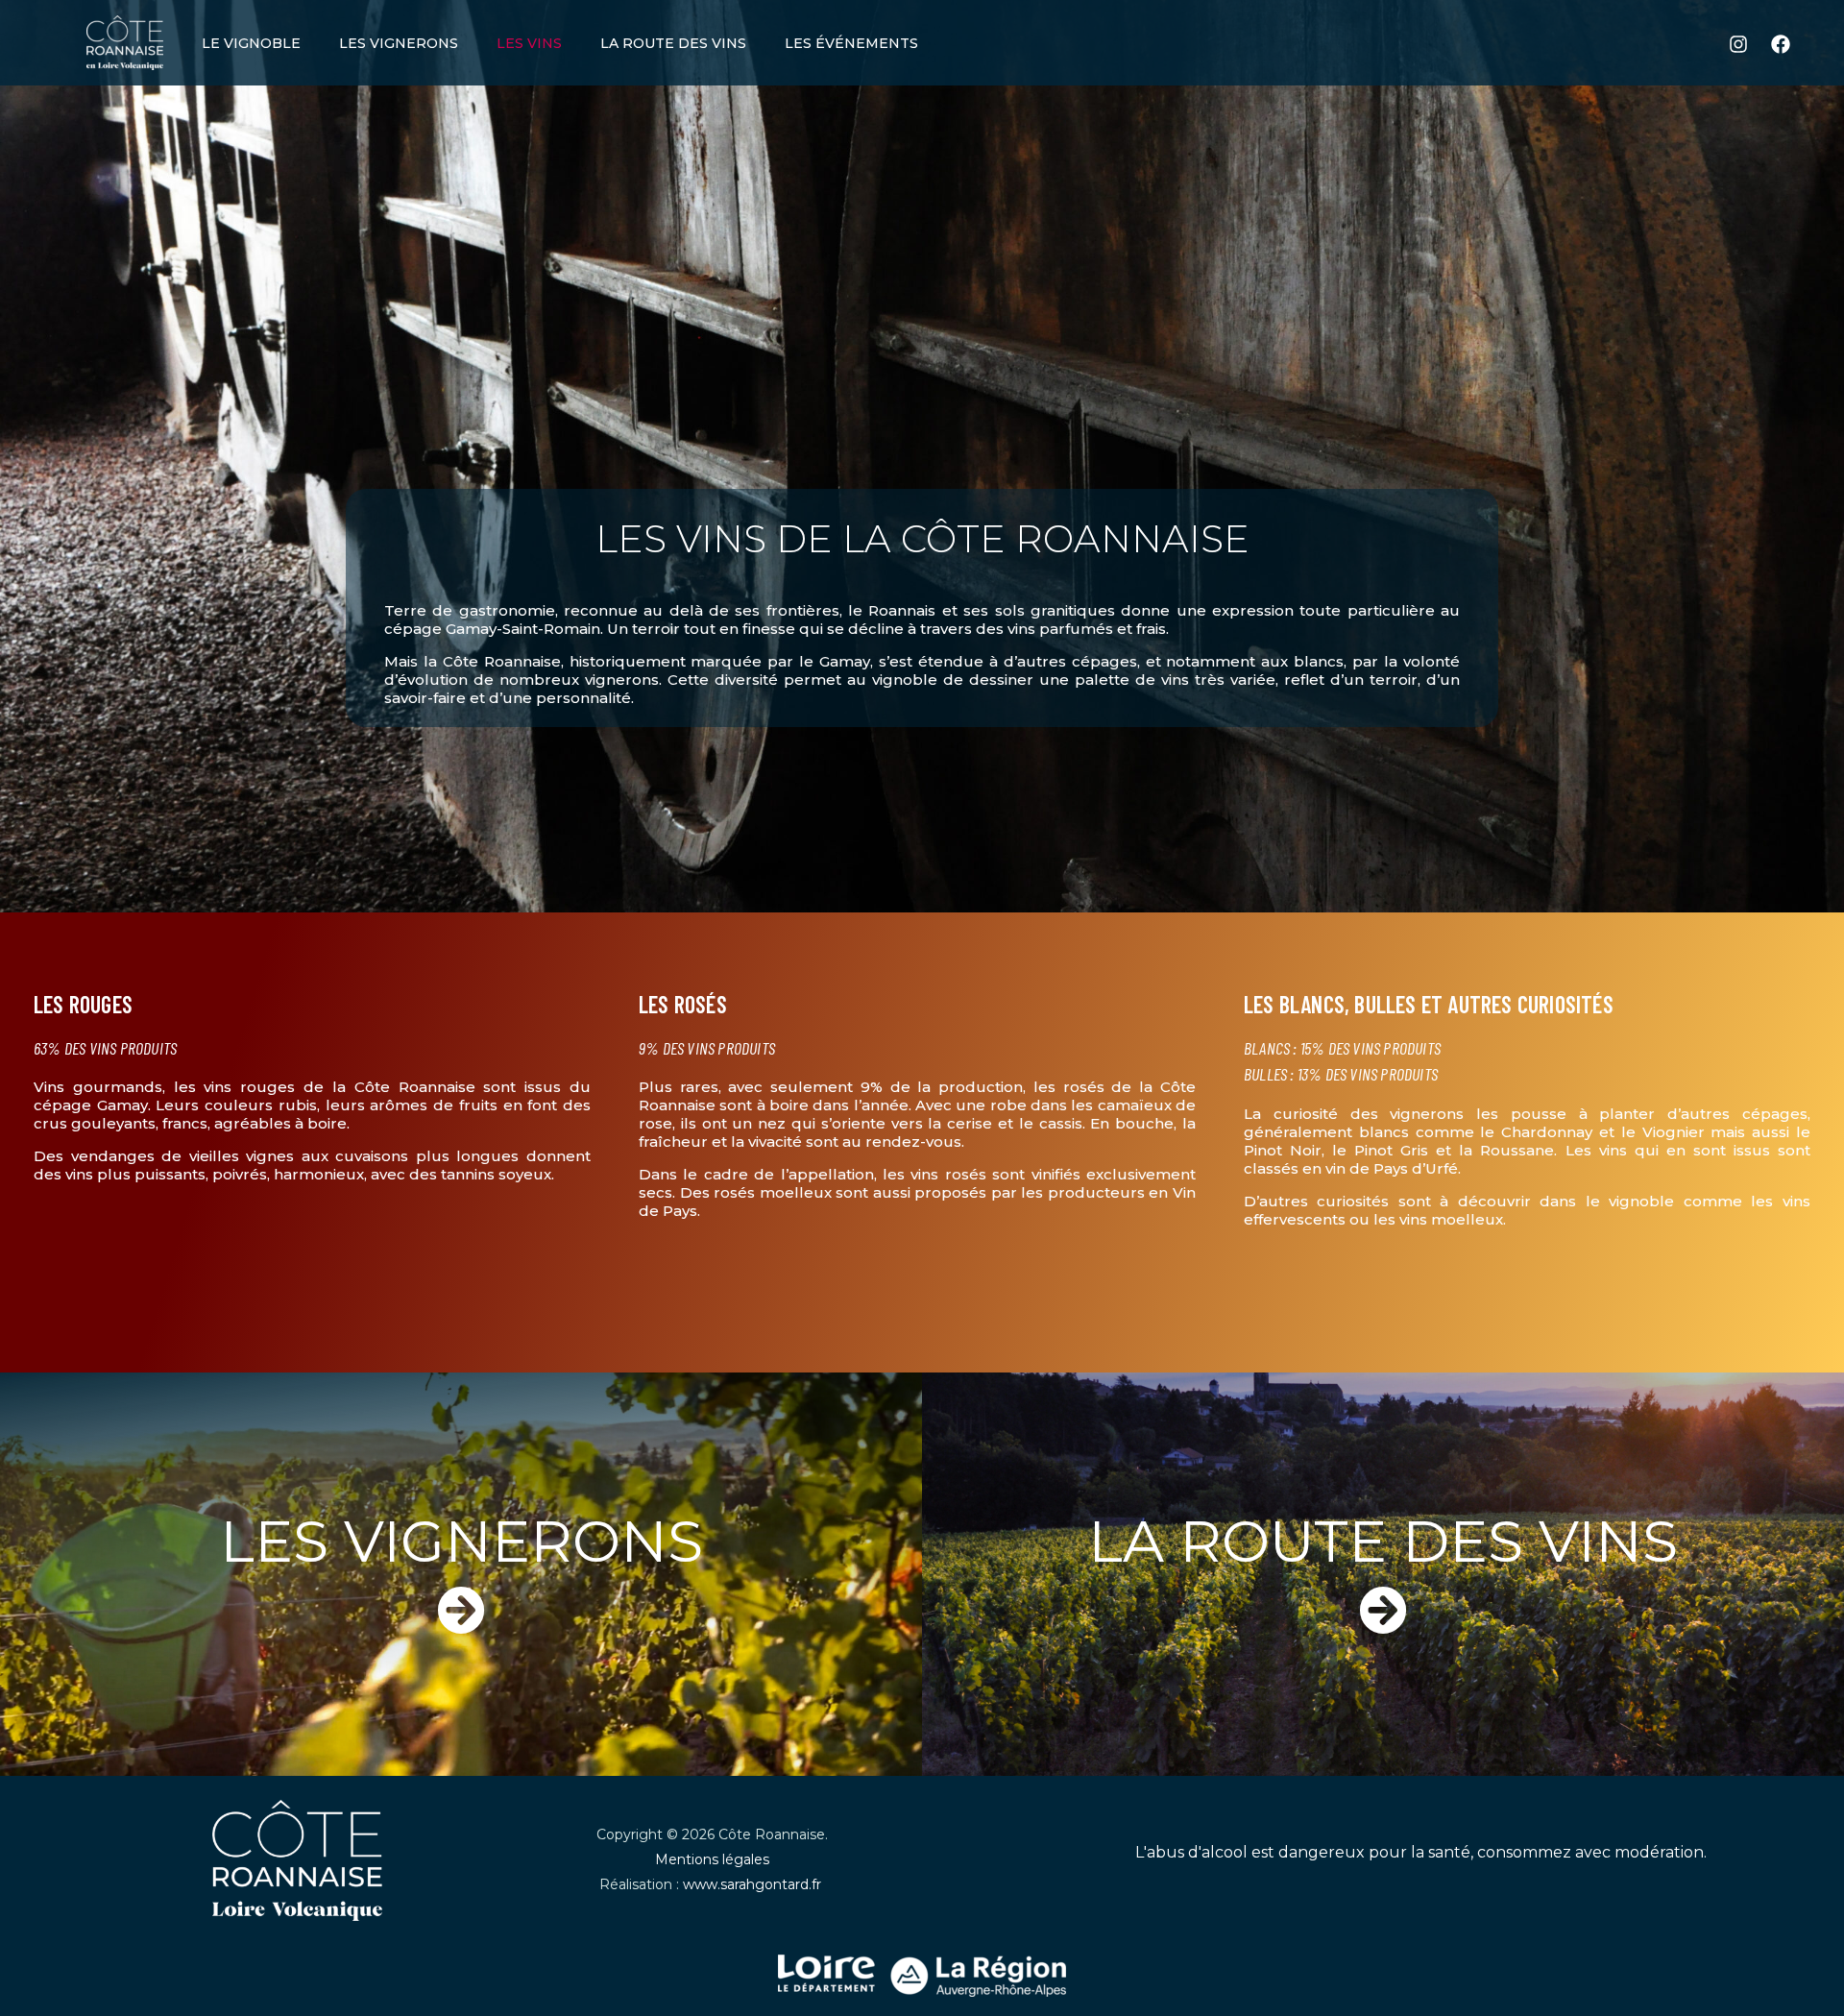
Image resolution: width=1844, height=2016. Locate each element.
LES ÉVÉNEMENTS (851, 43)
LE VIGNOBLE (251, 43)
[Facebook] (1781, 44)
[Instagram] (1738, 44)
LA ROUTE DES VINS (673, 43)
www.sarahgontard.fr (754, 1884)
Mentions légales (712, 1859)
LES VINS (529, 43)
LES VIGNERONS (399, 43)
